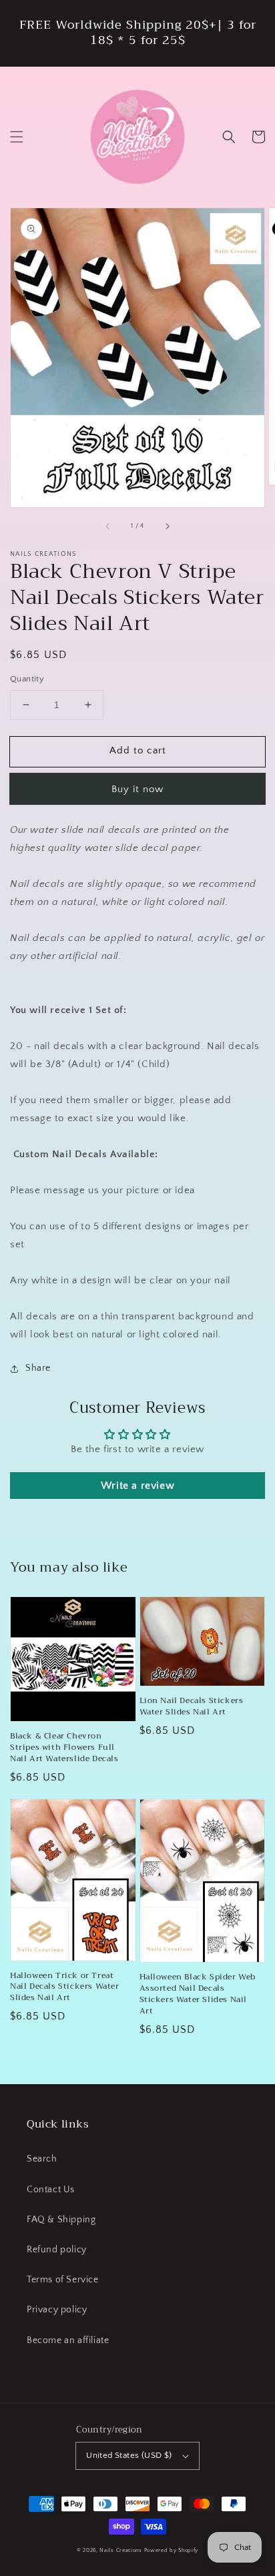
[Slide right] (167, 526)
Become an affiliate (68, 2340)
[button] (17, 137)
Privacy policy (57, 2310)
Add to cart (138, 750)
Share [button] (38, 1368)
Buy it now (137, 789)
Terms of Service (63, 2280)
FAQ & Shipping (61, 2220)
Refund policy (57, 2250)
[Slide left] (108, 526)
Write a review (137, 1486)
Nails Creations (121, 2550)
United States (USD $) (129, 2455)
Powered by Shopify (172, 2550)
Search (42, 2159)
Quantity (27, 679)
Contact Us (51, 2190)
